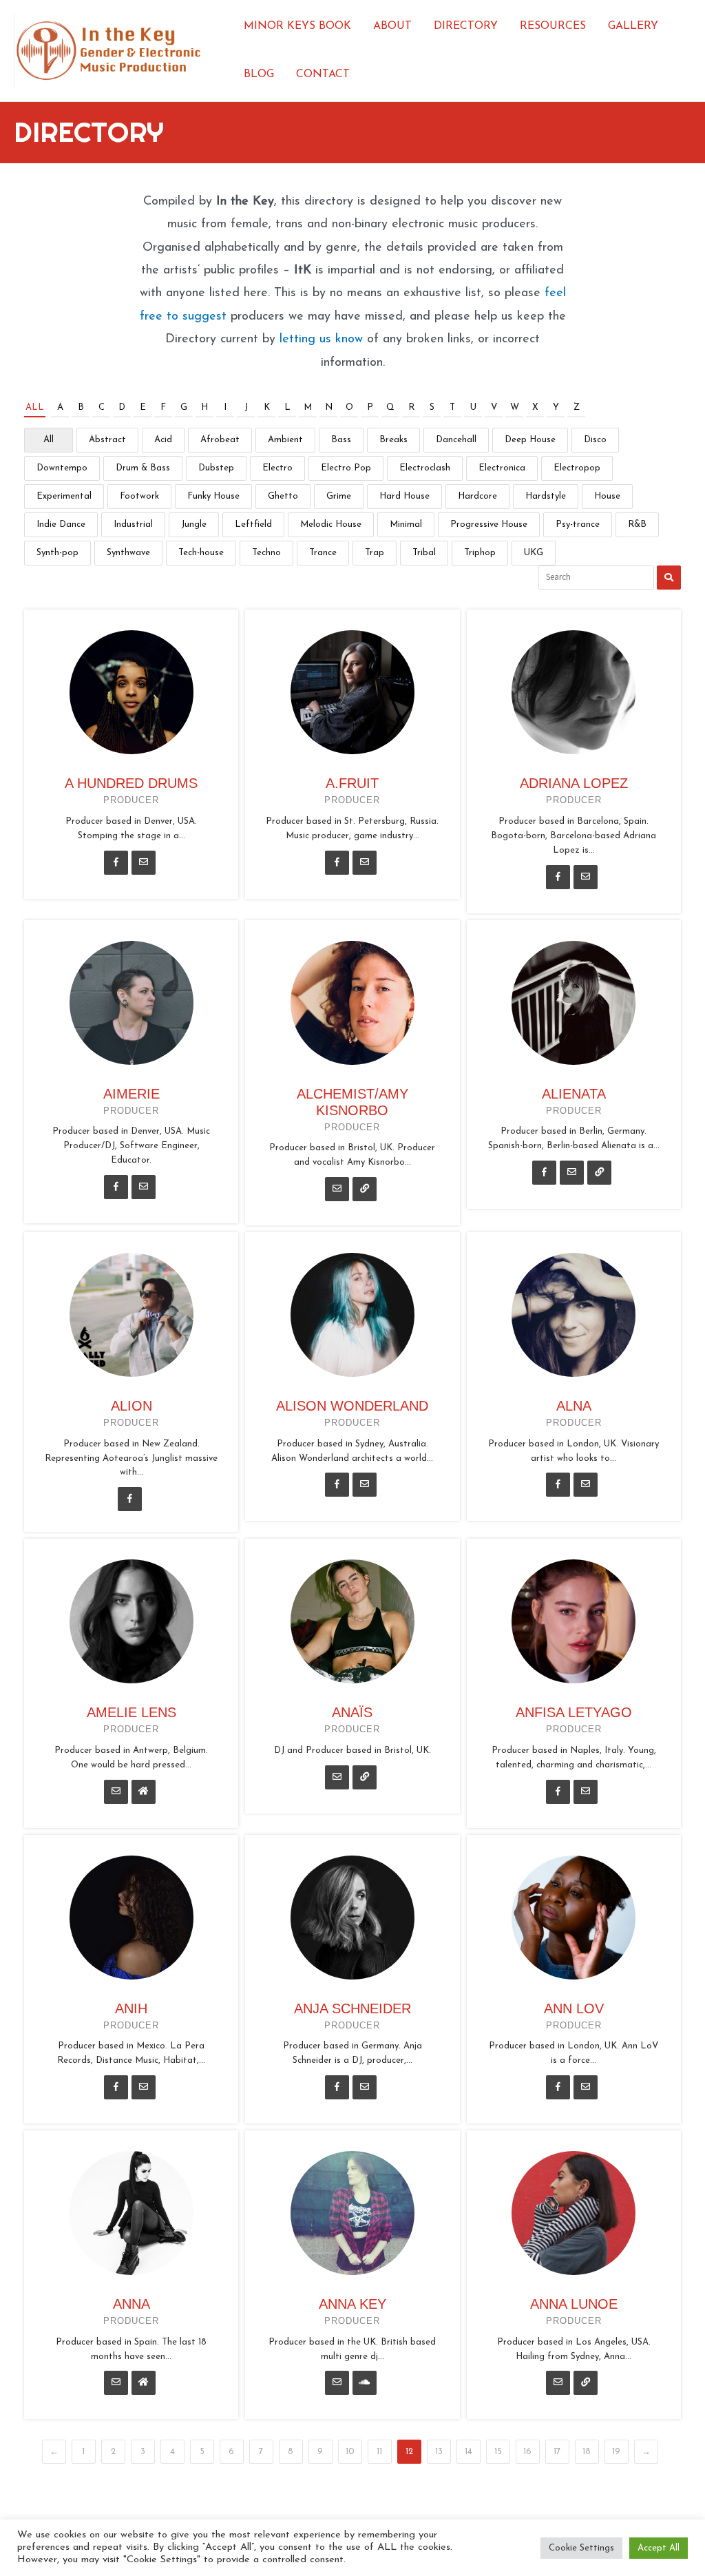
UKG (534, 553)
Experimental (64, 496)
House (607, 496)
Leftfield (253, 524)
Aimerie (131, 1094)
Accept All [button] (659, 2548)
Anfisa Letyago (574, 1712)
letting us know (321, 340)
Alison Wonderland (352, 1406)
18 (587, 2452)
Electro (277, 468)
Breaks (393, 440)
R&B (637, 524)
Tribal (424, 553)
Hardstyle (546, 496)
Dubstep (216, 468)
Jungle (194, 524)
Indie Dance (61, 524)
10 (350, 2452)
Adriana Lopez (574, 783)
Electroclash (425, 468)
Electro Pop (346, 468)
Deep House (530, 440)
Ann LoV (574, 2008)
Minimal (406, 524)
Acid (163, 440)
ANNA (131, 2304)
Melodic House (331, 524)
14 (469, 2452)
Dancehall (456, 440)
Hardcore (477, 496)
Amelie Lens (131, 1712)
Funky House (213, 496)
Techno (266, 553)
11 (379, 2452)
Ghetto (283, 496)
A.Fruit (352, 783)
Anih (131, 2008)
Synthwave (128, 553)
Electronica (502, 468)
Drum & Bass (143, 468)
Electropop (577, 468)
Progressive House (489, 524)
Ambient (285, 440)
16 (527, 2452)
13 (439, 2452)
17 (557, 2452)
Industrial (133, 524)
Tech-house (201, 553)
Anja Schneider (352, 2008)
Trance (323, 553)
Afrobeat (220, 440)
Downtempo (62, 468)
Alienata (574, 1094)
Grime (339, 496)
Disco (595, 440)
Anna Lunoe (574, 2304)
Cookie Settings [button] (581, 2548)
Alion (131, 1406)
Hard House (404, 496)
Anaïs (352, 1712)
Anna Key (352, 2304)
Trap (375, 553)
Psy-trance (578, 524)
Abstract (107, 440)
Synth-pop (57, 553)
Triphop (480, 553)
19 (616, 2452)
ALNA (574, 1406)
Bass (341, 440)
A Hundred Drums (131, 783)
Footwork (139, 496)
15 (498, 2452)
